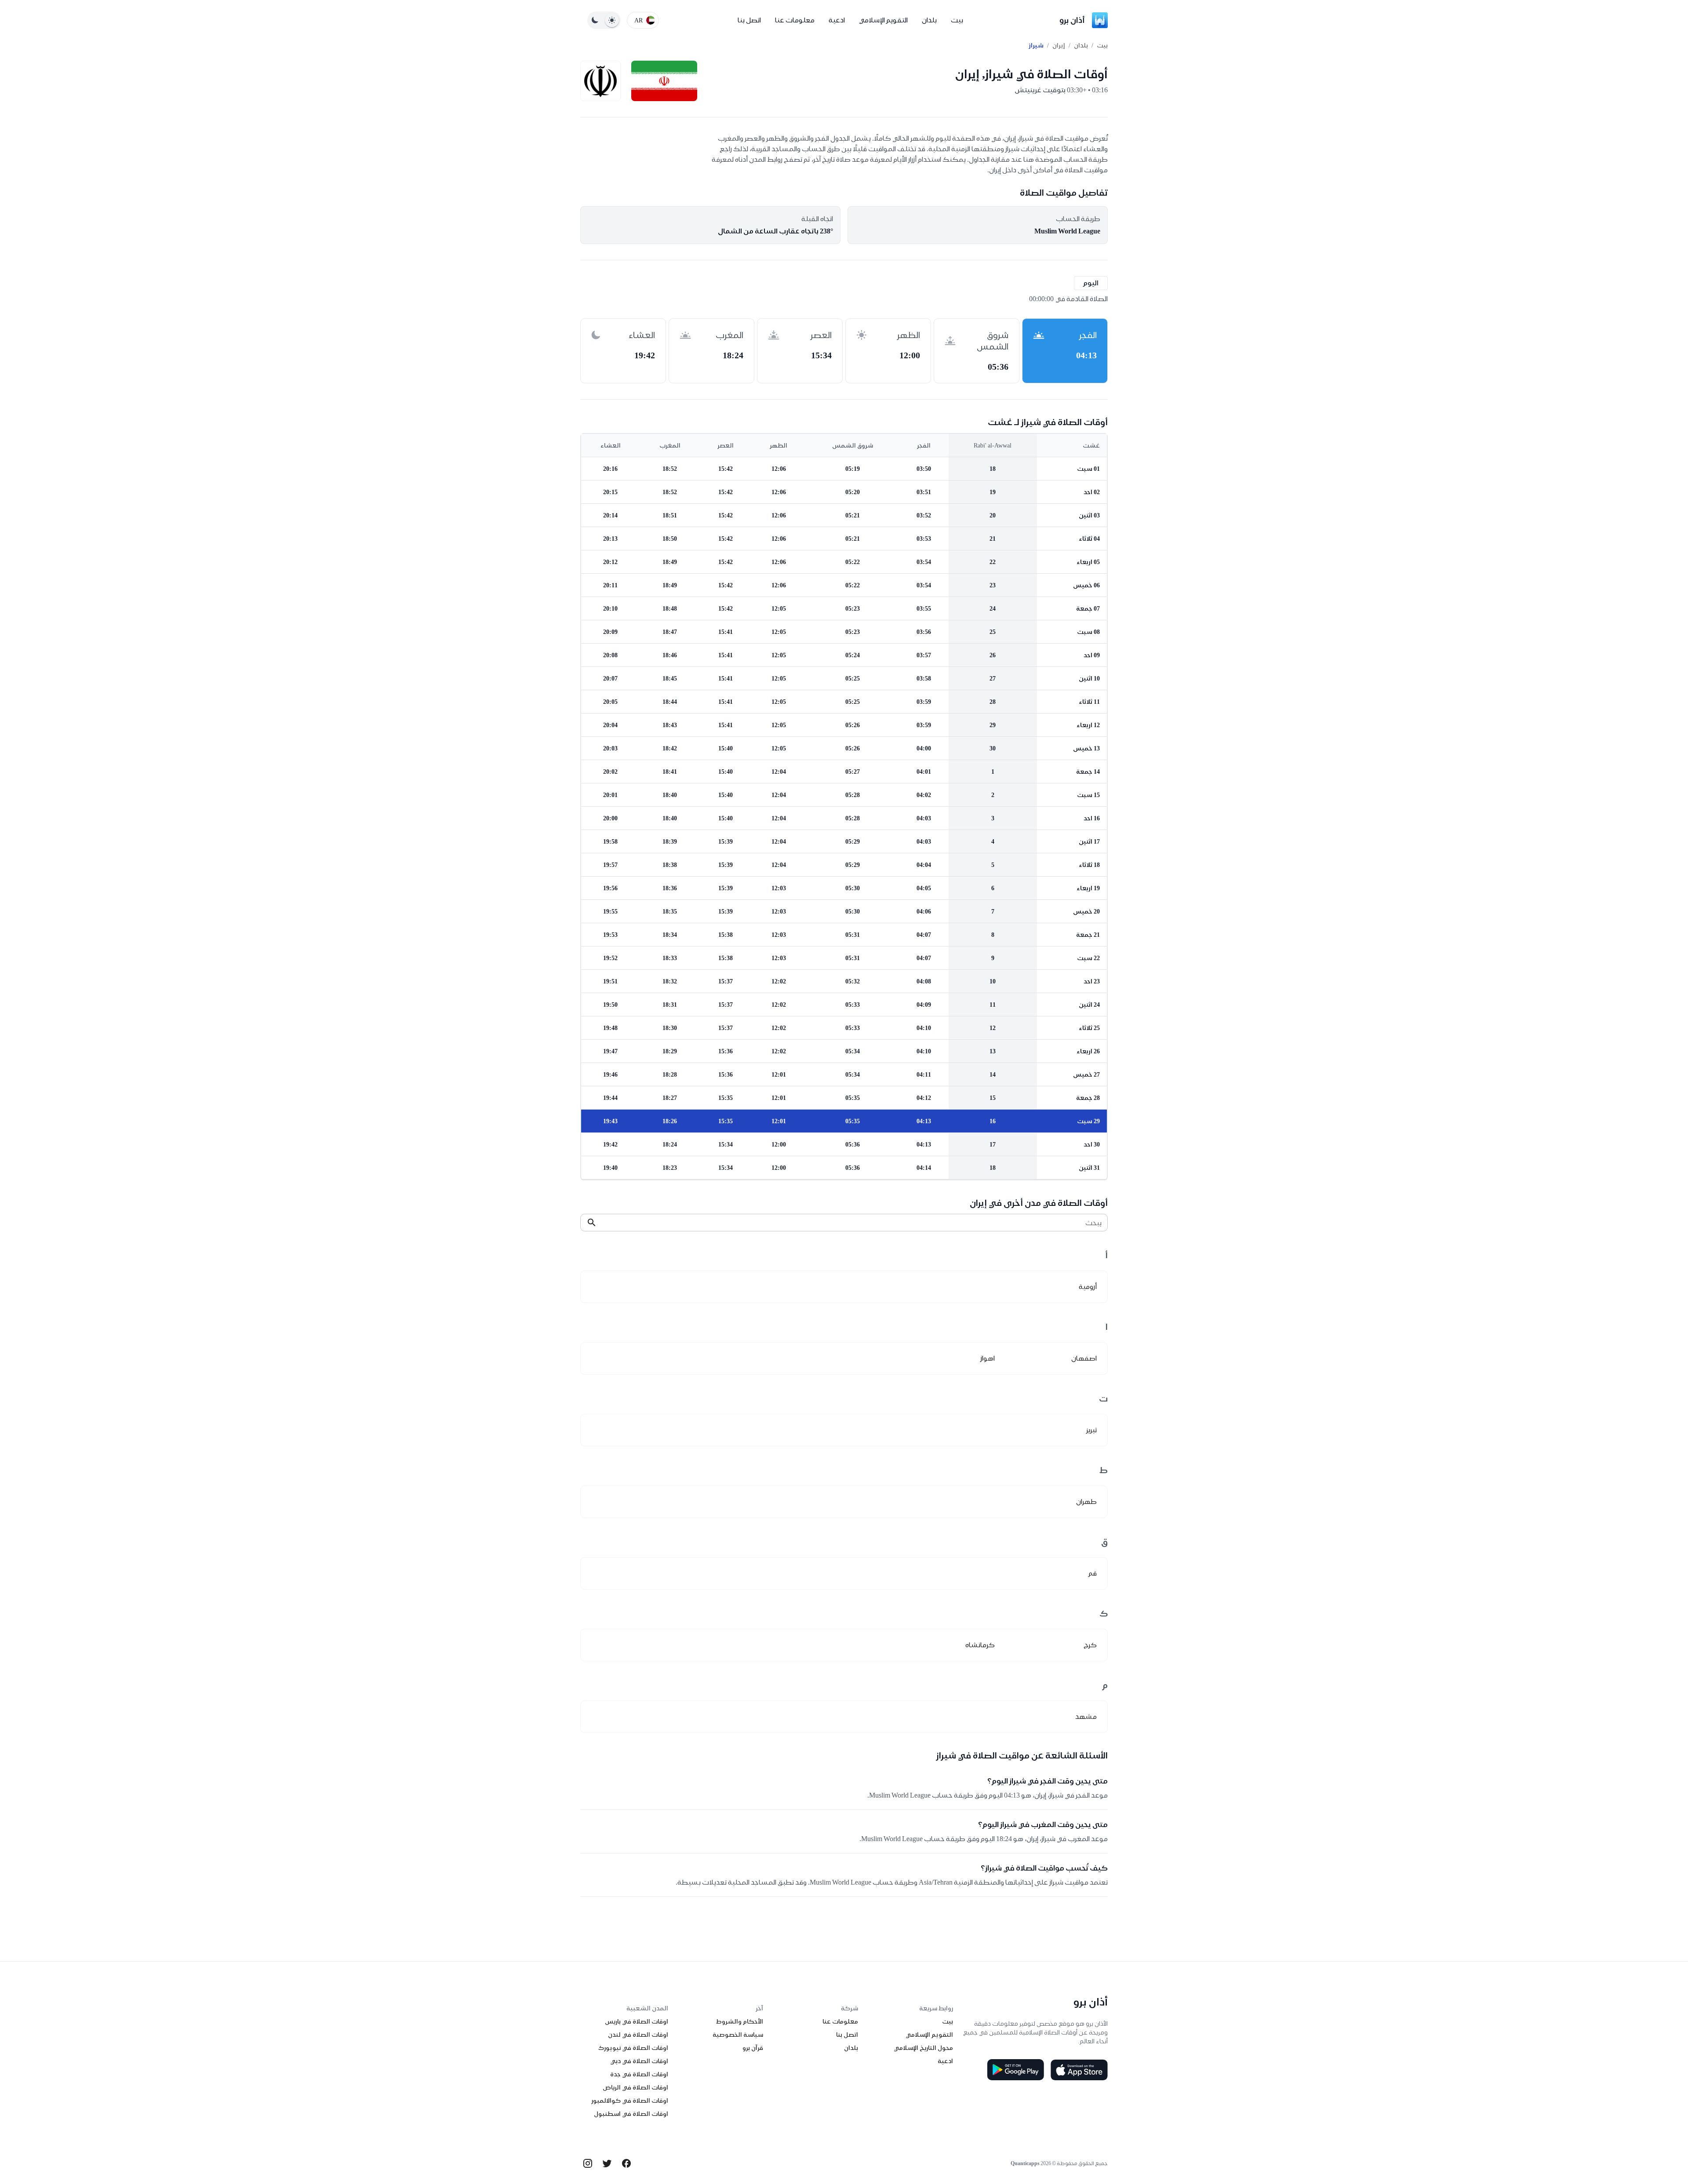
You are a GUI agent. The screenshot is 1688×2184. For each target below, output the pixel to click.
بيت (957, 20)
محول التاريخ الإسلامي (923, 2048)
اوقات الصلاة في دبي (639, 2061)
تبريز (1091, 1430)
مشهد (1086, 1716)
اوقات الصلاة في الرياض (635, 2087)
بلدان (929, 20)
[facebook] (626, 2163)
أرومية (1088, 1287)
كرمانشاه (980, 1645)
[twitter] (607, 2163)
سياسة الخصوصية (738, 2035)
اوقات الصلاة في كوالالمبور (630, 2100)
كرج (1090, 1645)
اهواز (988, 1358)
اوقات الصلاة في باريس (637, 2021)
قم (1093, 1573)
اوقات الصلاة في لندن (638, 2035)
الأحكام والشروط (740, 2021)
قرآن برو (753, 2048)
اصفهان (1084, 1358)
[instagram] (588, 2163)
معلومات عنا (795, 20)
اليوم (1091, 283)
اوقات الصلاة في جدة (639, 2074)
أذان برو (1072, 20)
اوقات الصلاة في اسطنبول (631, 2114)
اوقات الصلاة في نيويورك (633, 2048)
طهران (1086, 1501)
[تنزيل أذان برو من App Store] (1079, 2070)
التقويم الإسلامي (883, 20)
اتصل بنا (749, 20)
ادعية (837, 20)
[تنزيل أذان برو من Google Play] (1015, 2070)
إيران (1059, 45)
